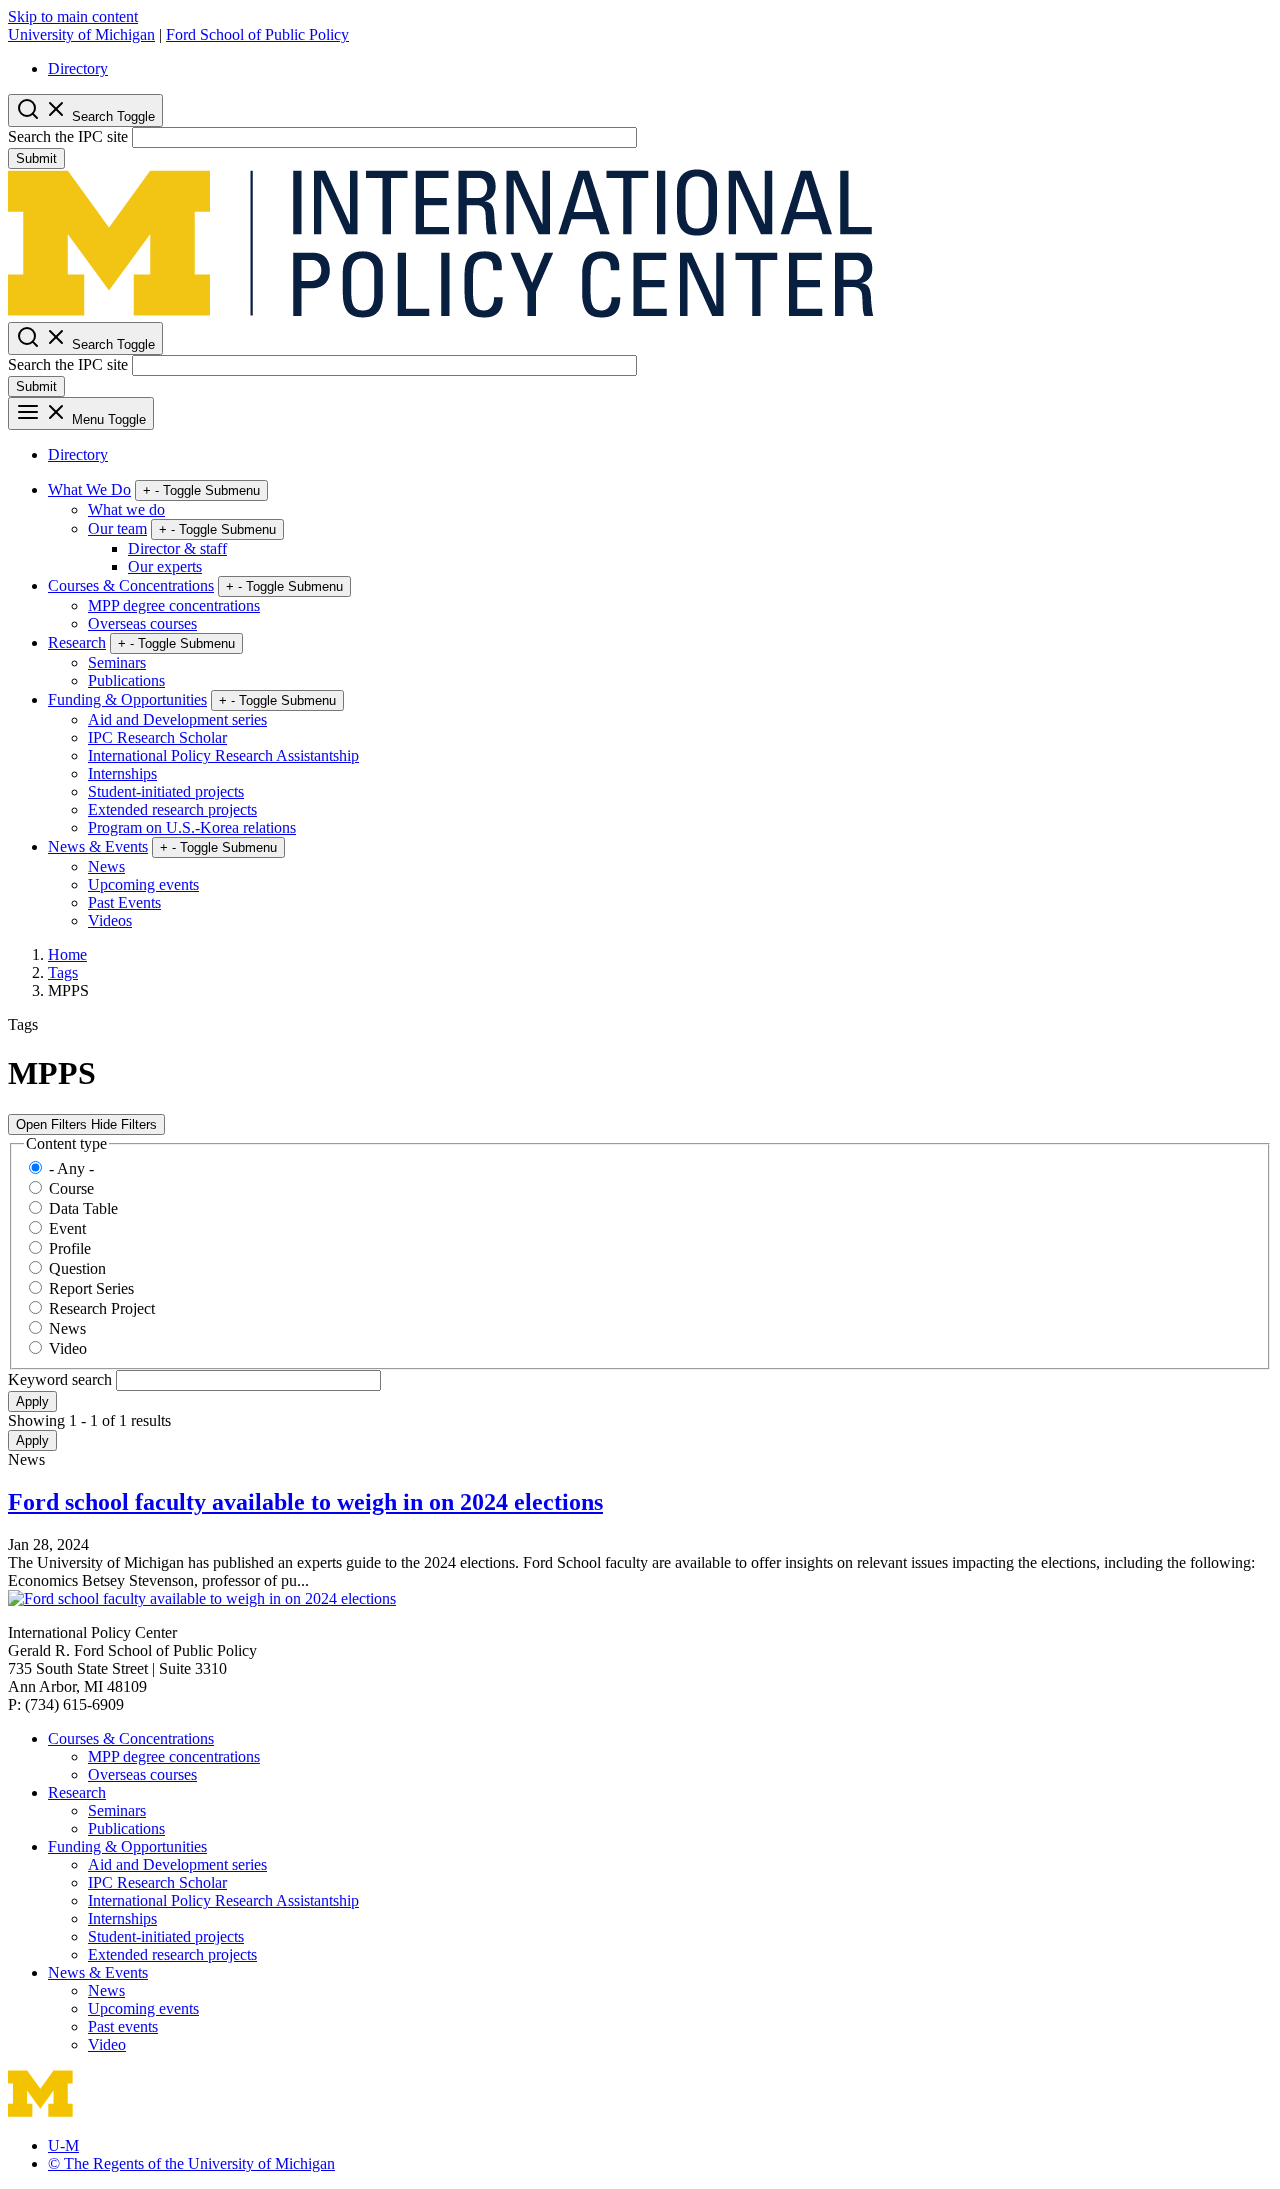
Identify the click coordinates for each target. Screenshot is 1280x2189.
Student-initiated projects (166, 791)
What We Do (89, 489)
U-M (63, 2145)
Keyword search (62, 1379)
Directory (78, 68)
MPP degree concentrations (174, 605)
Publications (126, 680)
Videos (110, 920)
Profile (70, 1248)
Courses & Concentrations (131, 585)
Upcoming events (143, 884)
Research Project (102, 1308)
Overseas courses (142, 623)
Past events (123, 2026)
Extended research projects (172, 809)
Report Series (91, 1288)
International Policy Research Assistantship (223, 755)
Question (77, 1268)
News (106, 866)
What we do (126, 509)
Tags (63, 972)
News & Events (98, 846)
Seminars (117, 662)
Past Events (124, 902)
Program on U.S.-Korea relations (192, 827)
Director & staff (177, 548)
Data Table (83, 1208)
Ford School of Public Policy (257, 34)
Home (67, 954)
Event (67, 1228)
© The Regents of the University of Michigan (191, 2163)
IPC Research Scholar (157, 737)
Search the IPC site (68, 136)
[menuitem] (660, 69)
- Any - (71, 1168)
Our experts (165, 566)
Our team (117, 528)
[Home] (441, 312)
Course (71, 1188)
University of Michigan (81, 34)
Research (77, 642)
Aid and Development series (177, 719)
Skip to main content (73, 16)
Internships (122, 773)
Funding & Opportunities (127, 699)
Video (68, 1348)
